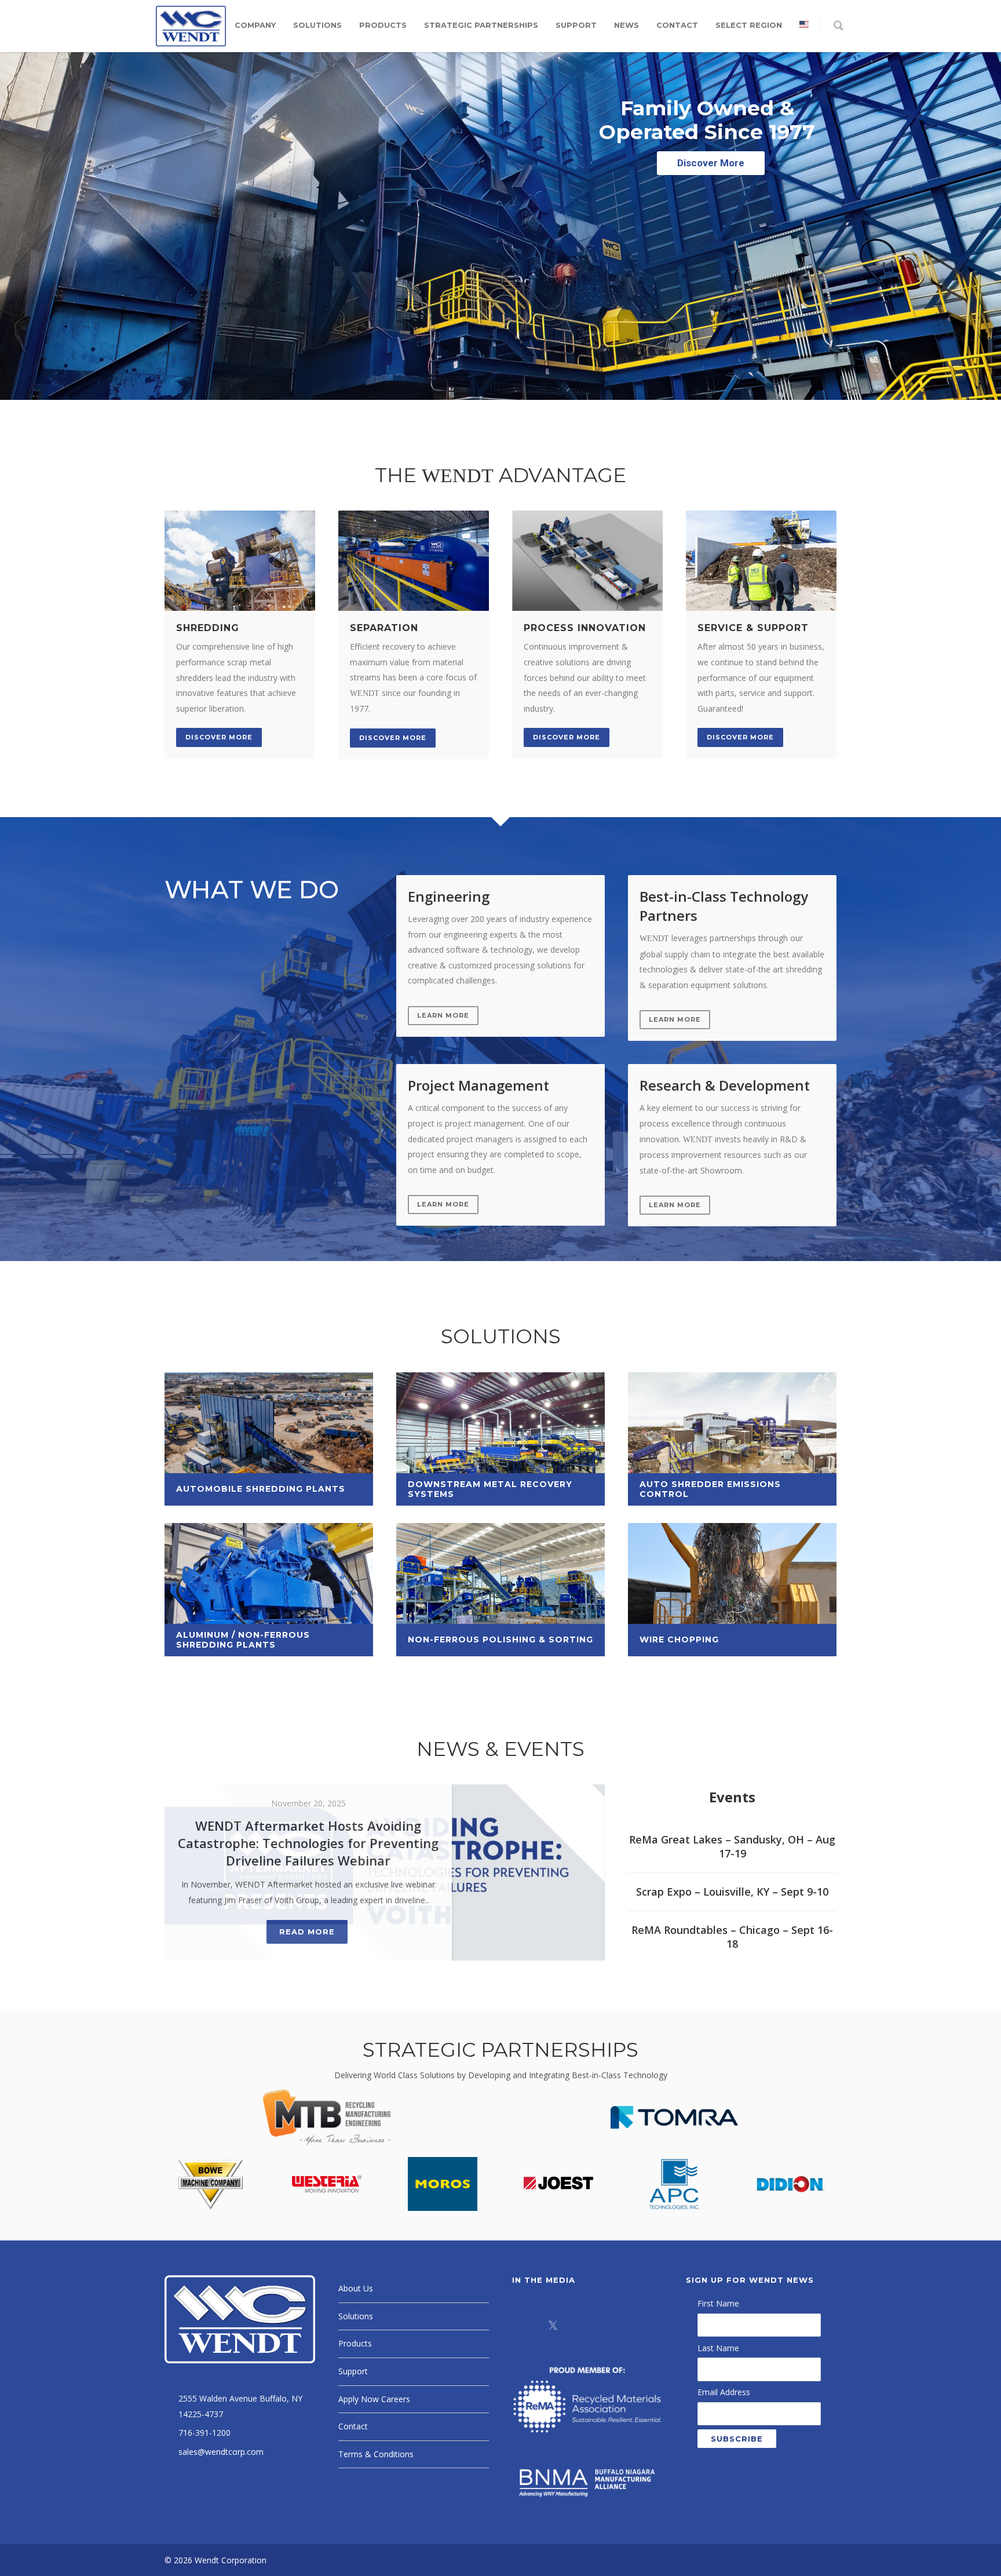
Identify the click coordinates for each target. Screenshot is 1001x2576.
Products (383, 25)
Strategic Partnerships (481, 25)
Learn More (443, 1015)
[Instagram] (611, 2325)
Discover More (219, 737)
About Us (356, 2288)
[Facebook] (524, 2325)
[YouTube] (640, 2325)
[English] (804, 25)
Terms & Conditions (376, 2454)
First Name (718, 2303)
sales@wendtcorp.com (221, 2452)
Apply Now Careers (374, 2399)
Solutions (317, 25)
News (626, 25)
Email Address (724, 2392)
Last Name (718, 2348)
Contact (677, 25)
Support (576, 25)
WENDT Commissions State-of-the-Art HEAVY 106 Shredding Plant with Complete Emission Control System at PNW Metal (308, 1852)
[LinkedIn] (582, 2325)
